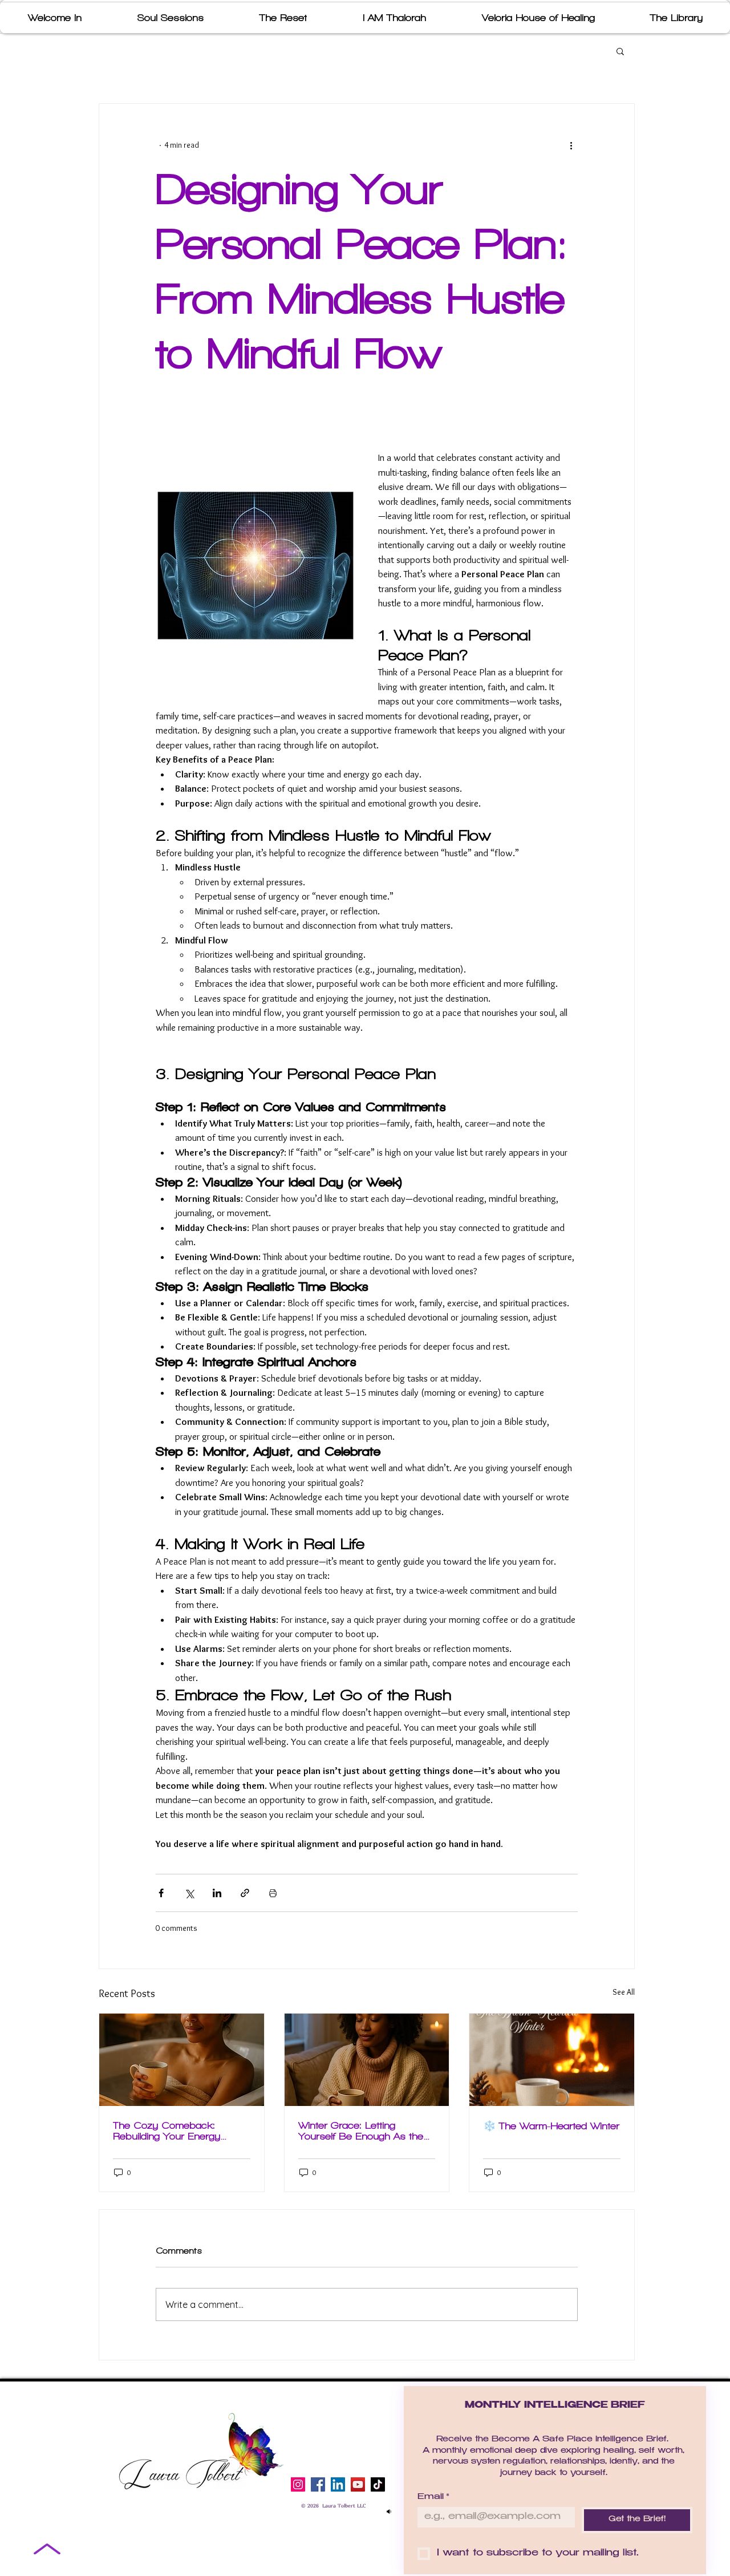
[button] (620, 51)
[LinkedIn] (338, 2484)
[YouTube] (358, 2484)
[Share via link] (245, 1893)
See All (624, 1992)
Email (433, 2497)
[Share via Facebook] (161, 1893)
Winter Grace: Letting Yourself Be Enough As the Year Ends (361, 2131)
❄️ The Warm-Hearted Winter (551, 2126)
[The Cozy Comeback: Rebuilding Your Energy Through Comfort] (182, 2060)
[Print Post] (273, 1893)
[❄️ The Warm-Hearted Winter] (552, 2060)
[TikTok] (378, 2484)
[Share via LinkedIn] (217, 1893)
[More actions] (571, 145)
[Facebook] (318, 2484)
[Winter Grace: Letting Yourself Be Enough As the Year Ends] (367, 2060)
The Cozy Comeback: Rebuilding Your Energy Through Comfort (167, 2131)
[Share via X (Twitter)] (189, 1893)
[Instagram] (298, 2484)
